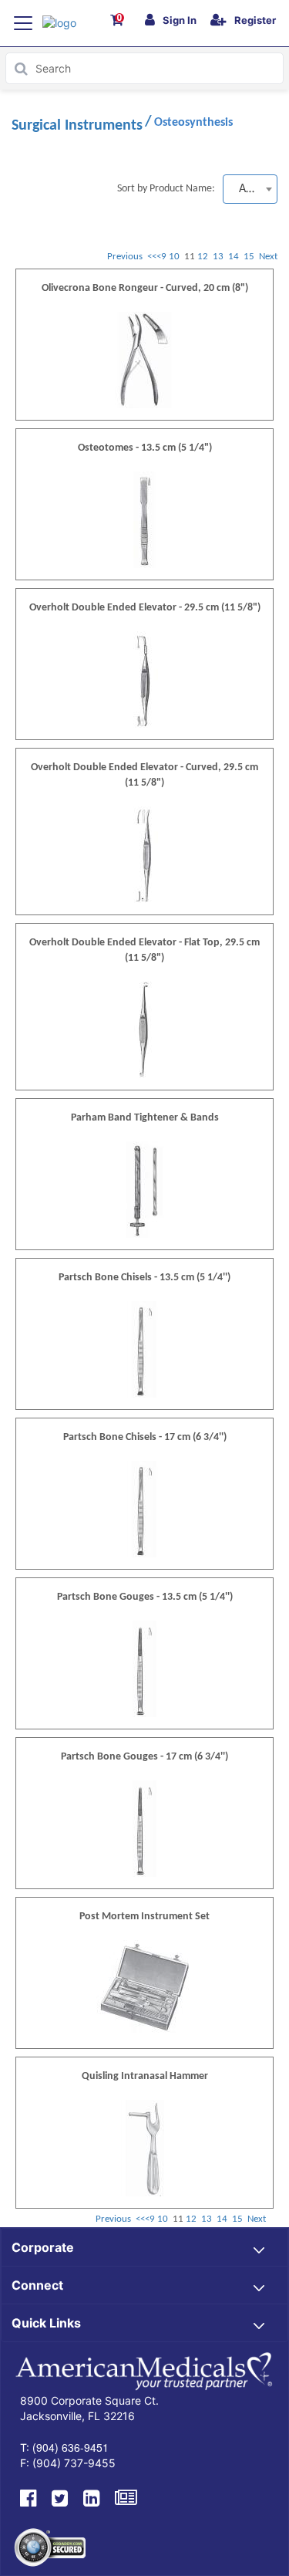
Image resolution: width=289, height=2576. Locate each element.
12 (204, 257)
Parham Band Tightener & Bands (145, 1118)
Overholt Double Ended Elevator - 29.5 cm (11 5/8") (145, 608)
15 (250, 257)
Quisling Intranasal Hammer (145, 2076)
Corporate (43, 2247)
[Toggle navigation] (23, 23)
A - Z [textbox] (250, 189)
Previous (125, 257)
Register (255, 20)
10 (175, 257)
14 (235, 257)
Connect (37, 2285)
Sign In (180, 20)
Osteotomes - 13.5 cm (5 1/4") (145, 448)
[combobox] (250, 189)
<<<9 (157, 257)
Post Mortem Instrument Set (144, 1917)
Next (268, 257)
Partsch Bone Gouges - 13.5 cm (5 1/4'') (145, 1597)
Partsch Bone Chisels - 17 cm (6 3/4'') (145, 1437)
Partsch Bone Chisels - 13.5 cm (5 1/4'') (144, 1278)
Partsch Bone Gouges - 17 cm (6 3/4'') (144, 1757)
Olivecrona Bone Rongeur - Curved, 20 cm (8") (145, 288)
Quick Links (46, 2323)
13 (219, 257)
